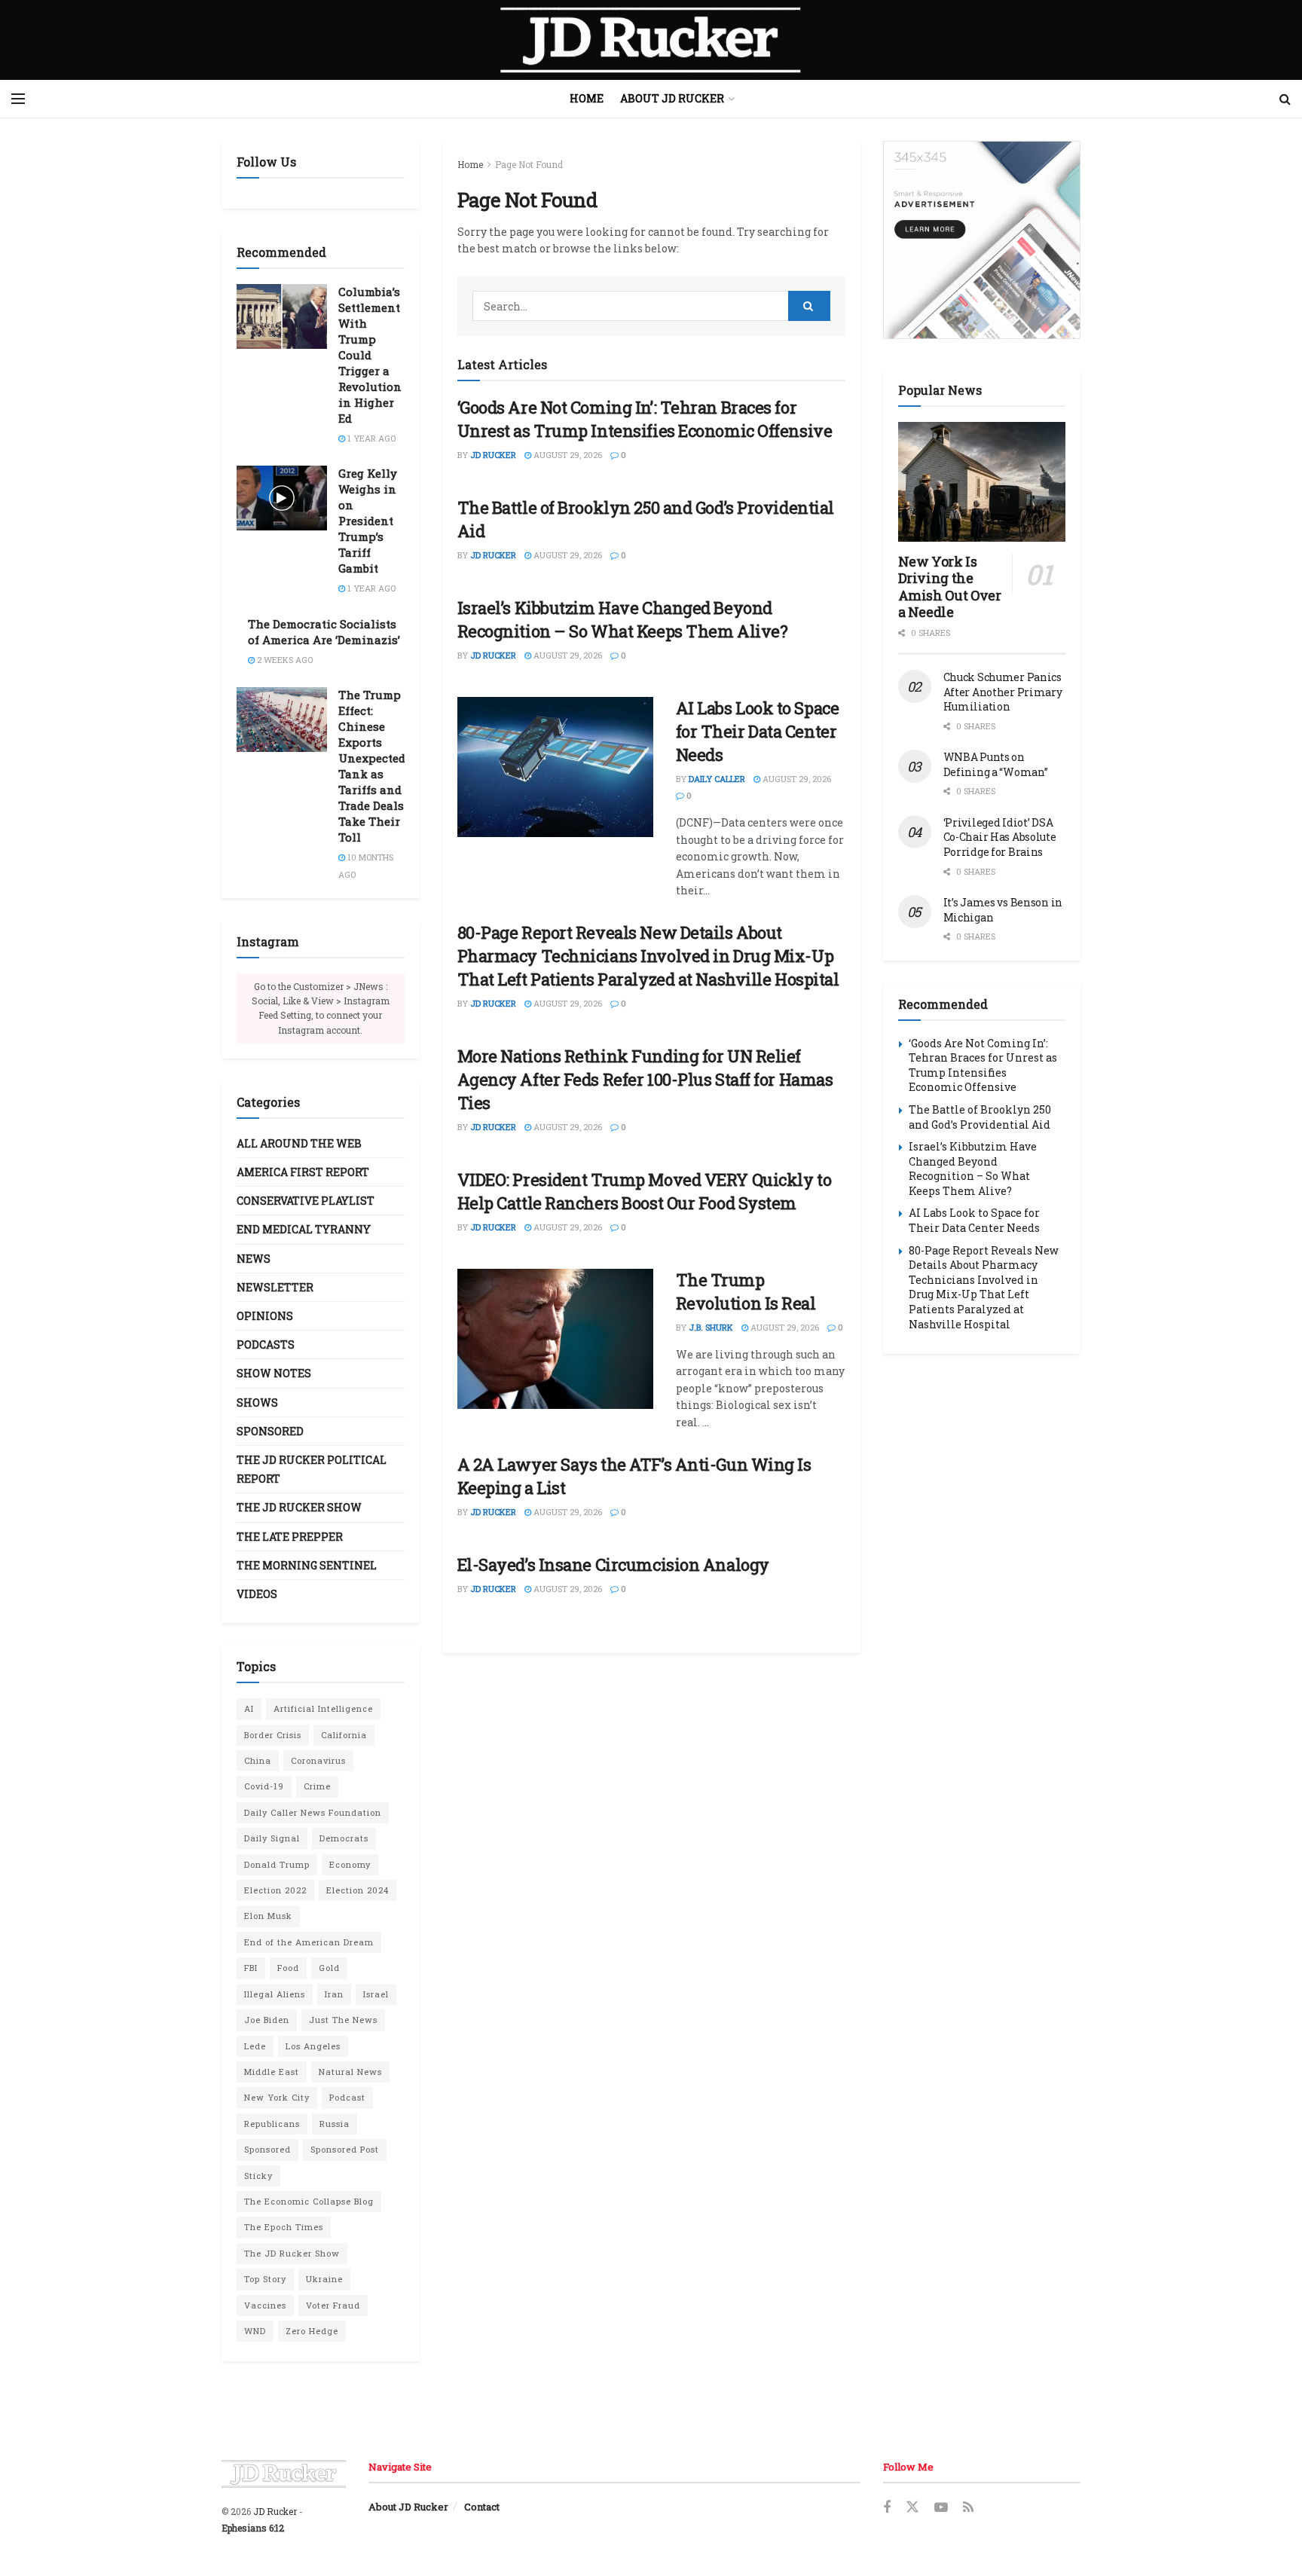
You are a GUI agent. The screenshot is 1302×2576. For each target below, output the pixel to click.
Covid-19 (264, 1786)
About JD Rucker (672, 98)
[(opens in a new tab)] (555, 767)
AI (249, 1708)
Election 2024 (358, 1890)
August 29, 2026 (567, 455)
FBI (251, 1968)
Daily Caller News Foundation (313, 1812)
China (258, 1760)
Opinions (265, 1316)
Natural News (350, 2072)
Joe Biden (267, 2020)
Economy (350, 1864)
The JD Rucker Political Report (312, 1469)
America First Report (303, 1172)
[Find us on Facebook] (887, 2508)
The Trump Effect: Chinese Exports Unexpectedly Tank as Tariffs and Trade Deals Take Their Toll (377, 766)
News (254, 1259)
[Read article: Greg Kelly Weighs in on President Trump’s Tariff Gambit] (282, 498)
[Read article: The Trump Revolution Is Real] (555, 1339)
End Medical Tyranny (304, 1229)
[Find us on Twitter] (912, 2507)
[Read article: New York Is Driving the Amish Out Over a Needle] (982, 482)
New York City (277, 2097)
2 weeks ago (284, 660)
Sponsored (270, 1431)
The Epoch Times (284, 2227)
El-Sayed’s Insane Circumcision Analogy (613, 1565)
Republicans (272, 2124)
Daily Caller (717, 779)
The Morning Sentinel (307, 1565)
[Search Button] (1285, 99)
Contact (482, 2507)
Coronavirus (318, 1760)
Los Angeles (313, 2046)
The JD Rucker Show (299, 1507)
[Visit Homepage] (651, 40)
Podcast (347, 2097)
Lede (255, 2046)
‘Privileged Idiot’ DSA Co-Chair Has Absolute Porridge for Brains (1000, 837)
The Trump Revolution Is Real (746, 1291)
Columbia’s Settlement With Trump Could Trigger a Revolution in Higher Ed (370, 355)
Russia (335, 2124)
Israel (376, 1994)
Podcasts (266, 1345)
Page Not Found (529, 164)
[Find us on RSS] (968, 2508)
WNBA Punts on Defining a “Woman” (996, 764)
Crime (317, 1786)
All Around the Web (299, 1143)
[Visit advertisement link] (982, 240)
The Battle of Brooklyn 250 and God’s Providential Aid (980, 1117)
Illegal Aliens (275, 1994)
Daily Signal (272, 1838)
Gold (329, 1968)
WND (255, 2331)
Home (587, 98)
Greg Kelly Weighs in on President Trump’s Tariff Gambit (368, 521)
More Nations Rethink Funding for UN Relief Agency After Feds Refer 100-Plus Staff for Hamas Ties (645, 1079)
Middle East (272, 2072)
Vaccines (265, 2305)
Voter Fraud (333, 2305)
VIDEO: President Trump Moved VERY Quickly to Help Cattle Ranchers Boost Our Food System (645, 1191)
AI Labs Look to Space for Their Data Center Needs (758, 731)
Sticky (258, 2176)
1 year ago (370, 438)
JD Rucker (493, 455)
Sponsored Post (345, 2149)
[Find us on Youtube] (941, 2508)
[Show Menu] (18, 99)
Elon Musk (268, 1916)
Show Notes (274, 1373)
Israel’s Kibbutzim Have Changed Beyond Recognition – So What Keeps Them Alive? (623, 619)
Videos (257, 1594)
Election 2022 (275, 1890)
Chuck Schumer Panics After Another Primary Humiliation (1003, 692)
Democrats (344, 1838)
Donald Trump (277, 1864)
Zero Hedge (312, 2331)
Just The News (343, 2020)
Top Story (265, 2279)
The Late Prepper (290, 1537)
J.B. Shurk (711, 1327)
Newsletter (275, 1287)
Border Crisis (273, 1735)
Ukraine (324, 2279)
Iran (334, 1994)
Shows (257, 1403)
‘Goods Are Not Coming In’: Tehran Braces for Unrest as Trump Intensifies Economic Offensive (645, 419)
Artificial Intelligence (323, 1708)
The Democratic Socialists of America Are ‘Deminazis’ (324, 632)
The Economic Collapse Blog (309, 2201)
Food (288, 1968)
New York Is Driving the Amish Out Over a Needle (950, 587)
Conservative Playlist (306, 1201)
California (344, 1735)
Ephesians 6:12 (253, 2528)
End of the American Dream (309, 1942)
